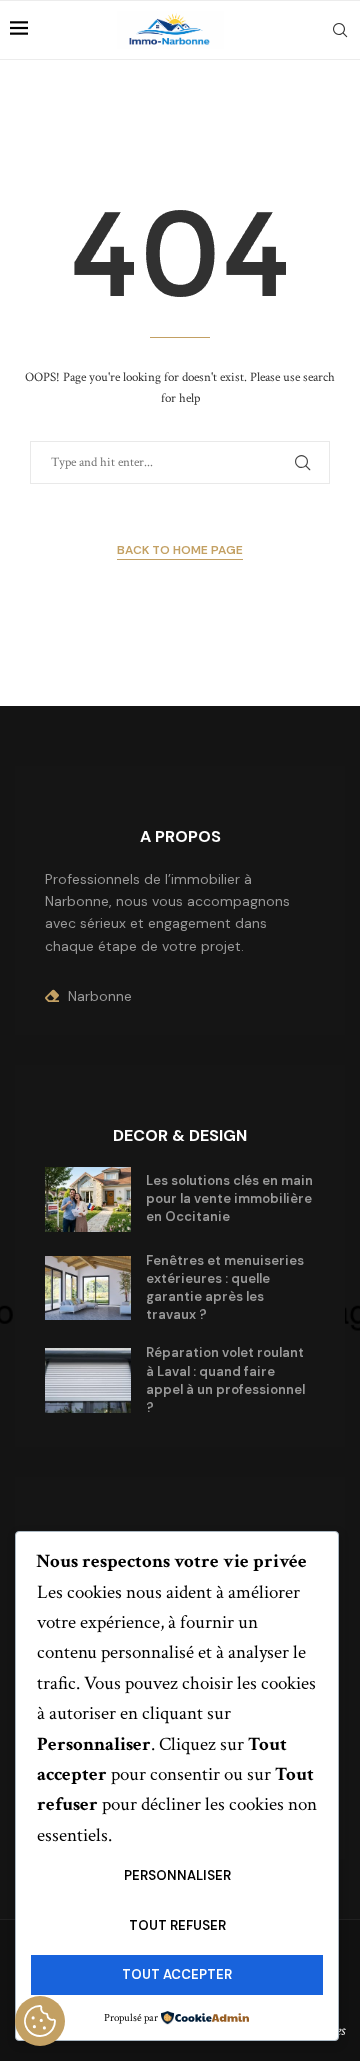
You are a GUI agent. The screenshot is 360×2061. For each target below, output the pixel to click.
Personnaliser (177, 1875)
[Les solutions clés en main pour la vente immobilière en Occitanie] (88, 1199)
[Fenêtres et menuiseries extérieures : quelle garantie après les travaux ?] (88, 1288)
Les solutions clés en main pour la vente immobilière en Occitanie (229, 1198)
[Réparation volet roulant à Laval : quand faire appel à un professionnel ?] (88, 1380)
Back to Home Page (180, 550)
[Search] (340, 30)
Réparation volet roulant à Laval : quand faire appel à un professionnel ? (225, 1380)
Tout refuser (177, 1925)
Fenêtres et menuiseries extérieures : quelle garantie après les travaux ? (225, 1288)
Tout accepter (177, 1974)
